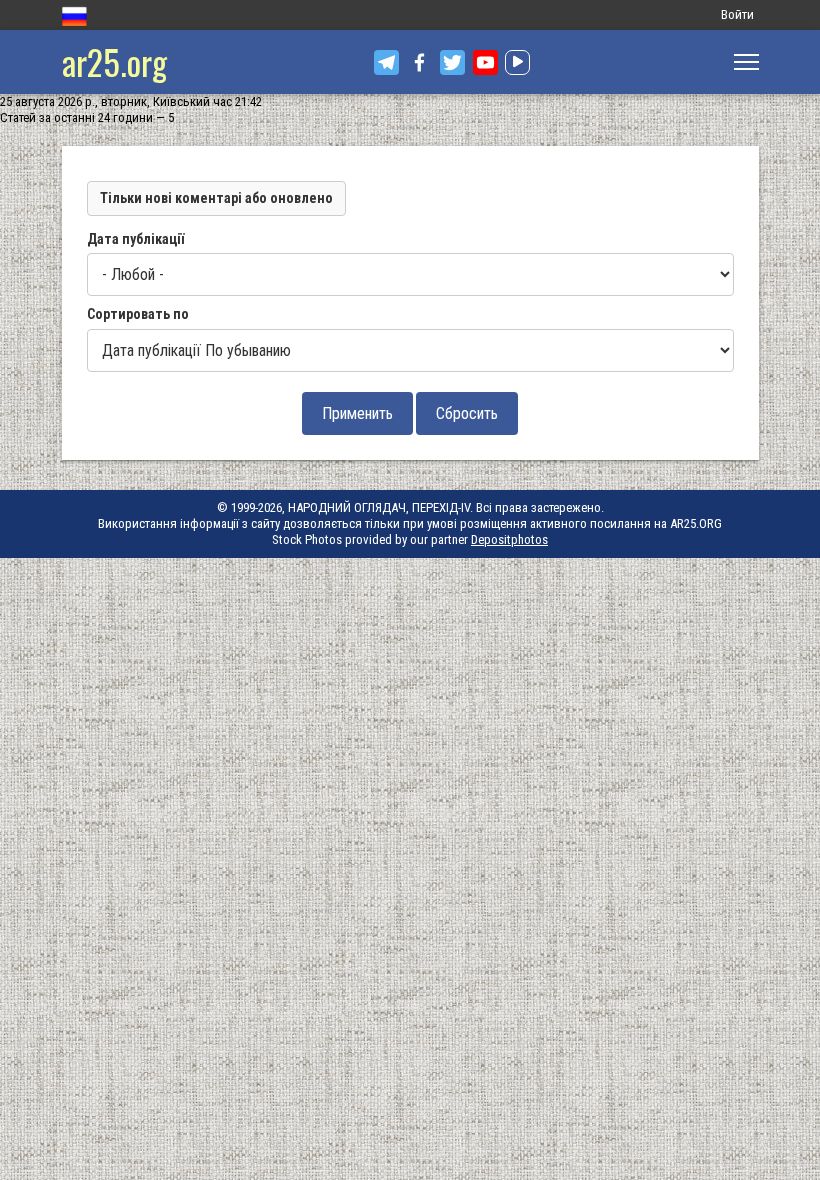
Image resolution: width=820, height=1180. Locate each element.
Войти (737, 14)
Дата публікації (135, 239)
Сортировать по (138, 314)
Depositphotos (509, 539)
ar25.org (114, 61)
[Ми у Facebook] (419, 62)
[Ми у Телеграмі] (386, 62)
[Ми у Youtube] (485, 62)
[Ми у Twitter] (452, 62)
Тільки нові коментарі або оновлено (216, 198)
